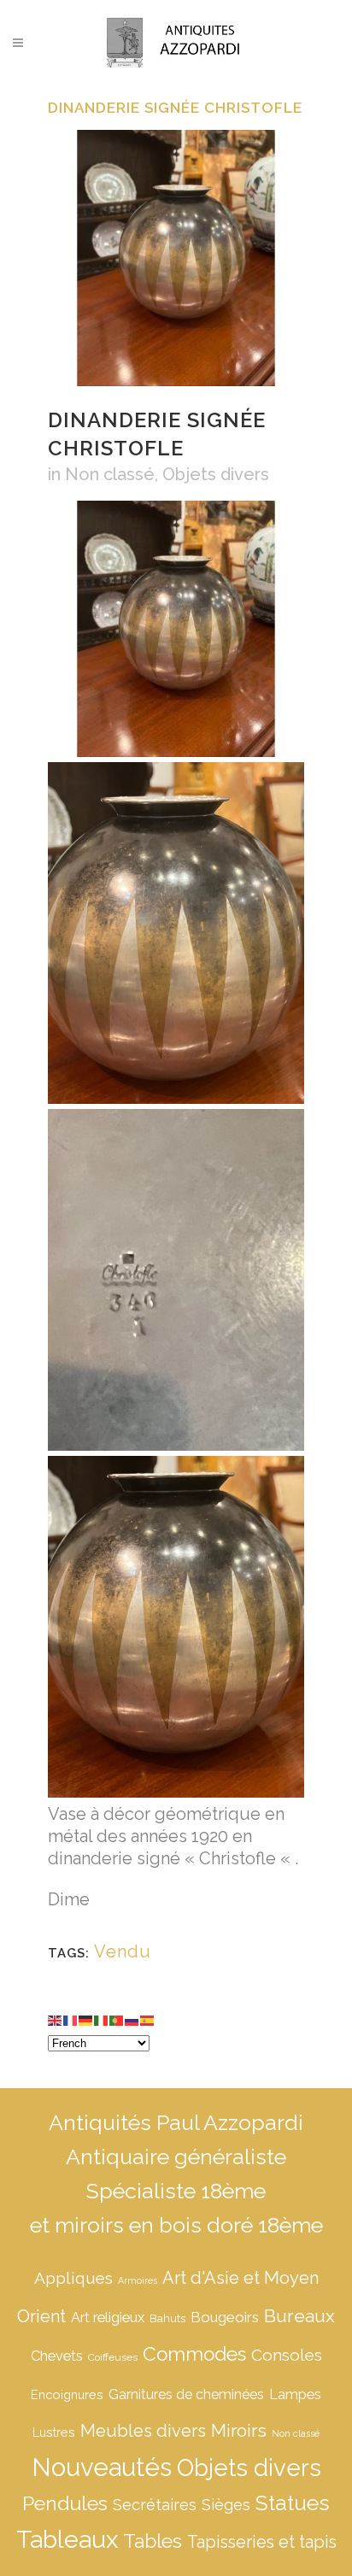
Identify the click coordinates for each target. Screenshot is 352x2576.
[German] (86, 2019)
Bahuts (167, 2318)
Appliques (73, 2278)
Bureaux (299, 2316)
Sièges (226, 2505)
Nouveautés (102, 2467)
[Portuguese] (117, 2019)
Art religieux (108, 2318)
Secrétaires (155, 2505)
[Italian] (102, 2019)
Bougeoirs (225, 2317)
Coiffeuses (113, 2357)
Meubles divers (143, 2431)
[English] (56, 2019)
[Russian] (132, 2019)
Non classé (110, 474)
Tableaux (67, 2539)
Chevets (57, 2356)
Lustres (54, 2432)
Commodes (194, 2354)
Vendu (123, 1951)
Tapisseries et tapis (262, 2542)
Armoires (138, 2280)
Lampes (295, 2394)
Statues (293, 2503)
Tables (153, 2541)
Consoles (287, 2355)
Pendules (65, 2503)
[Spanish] (148, 2019)
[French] (71, 2019)
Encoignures (67, 2394)
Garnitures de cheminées (186, 2394)
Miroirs (239, 2431)
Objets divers (216, 474)
